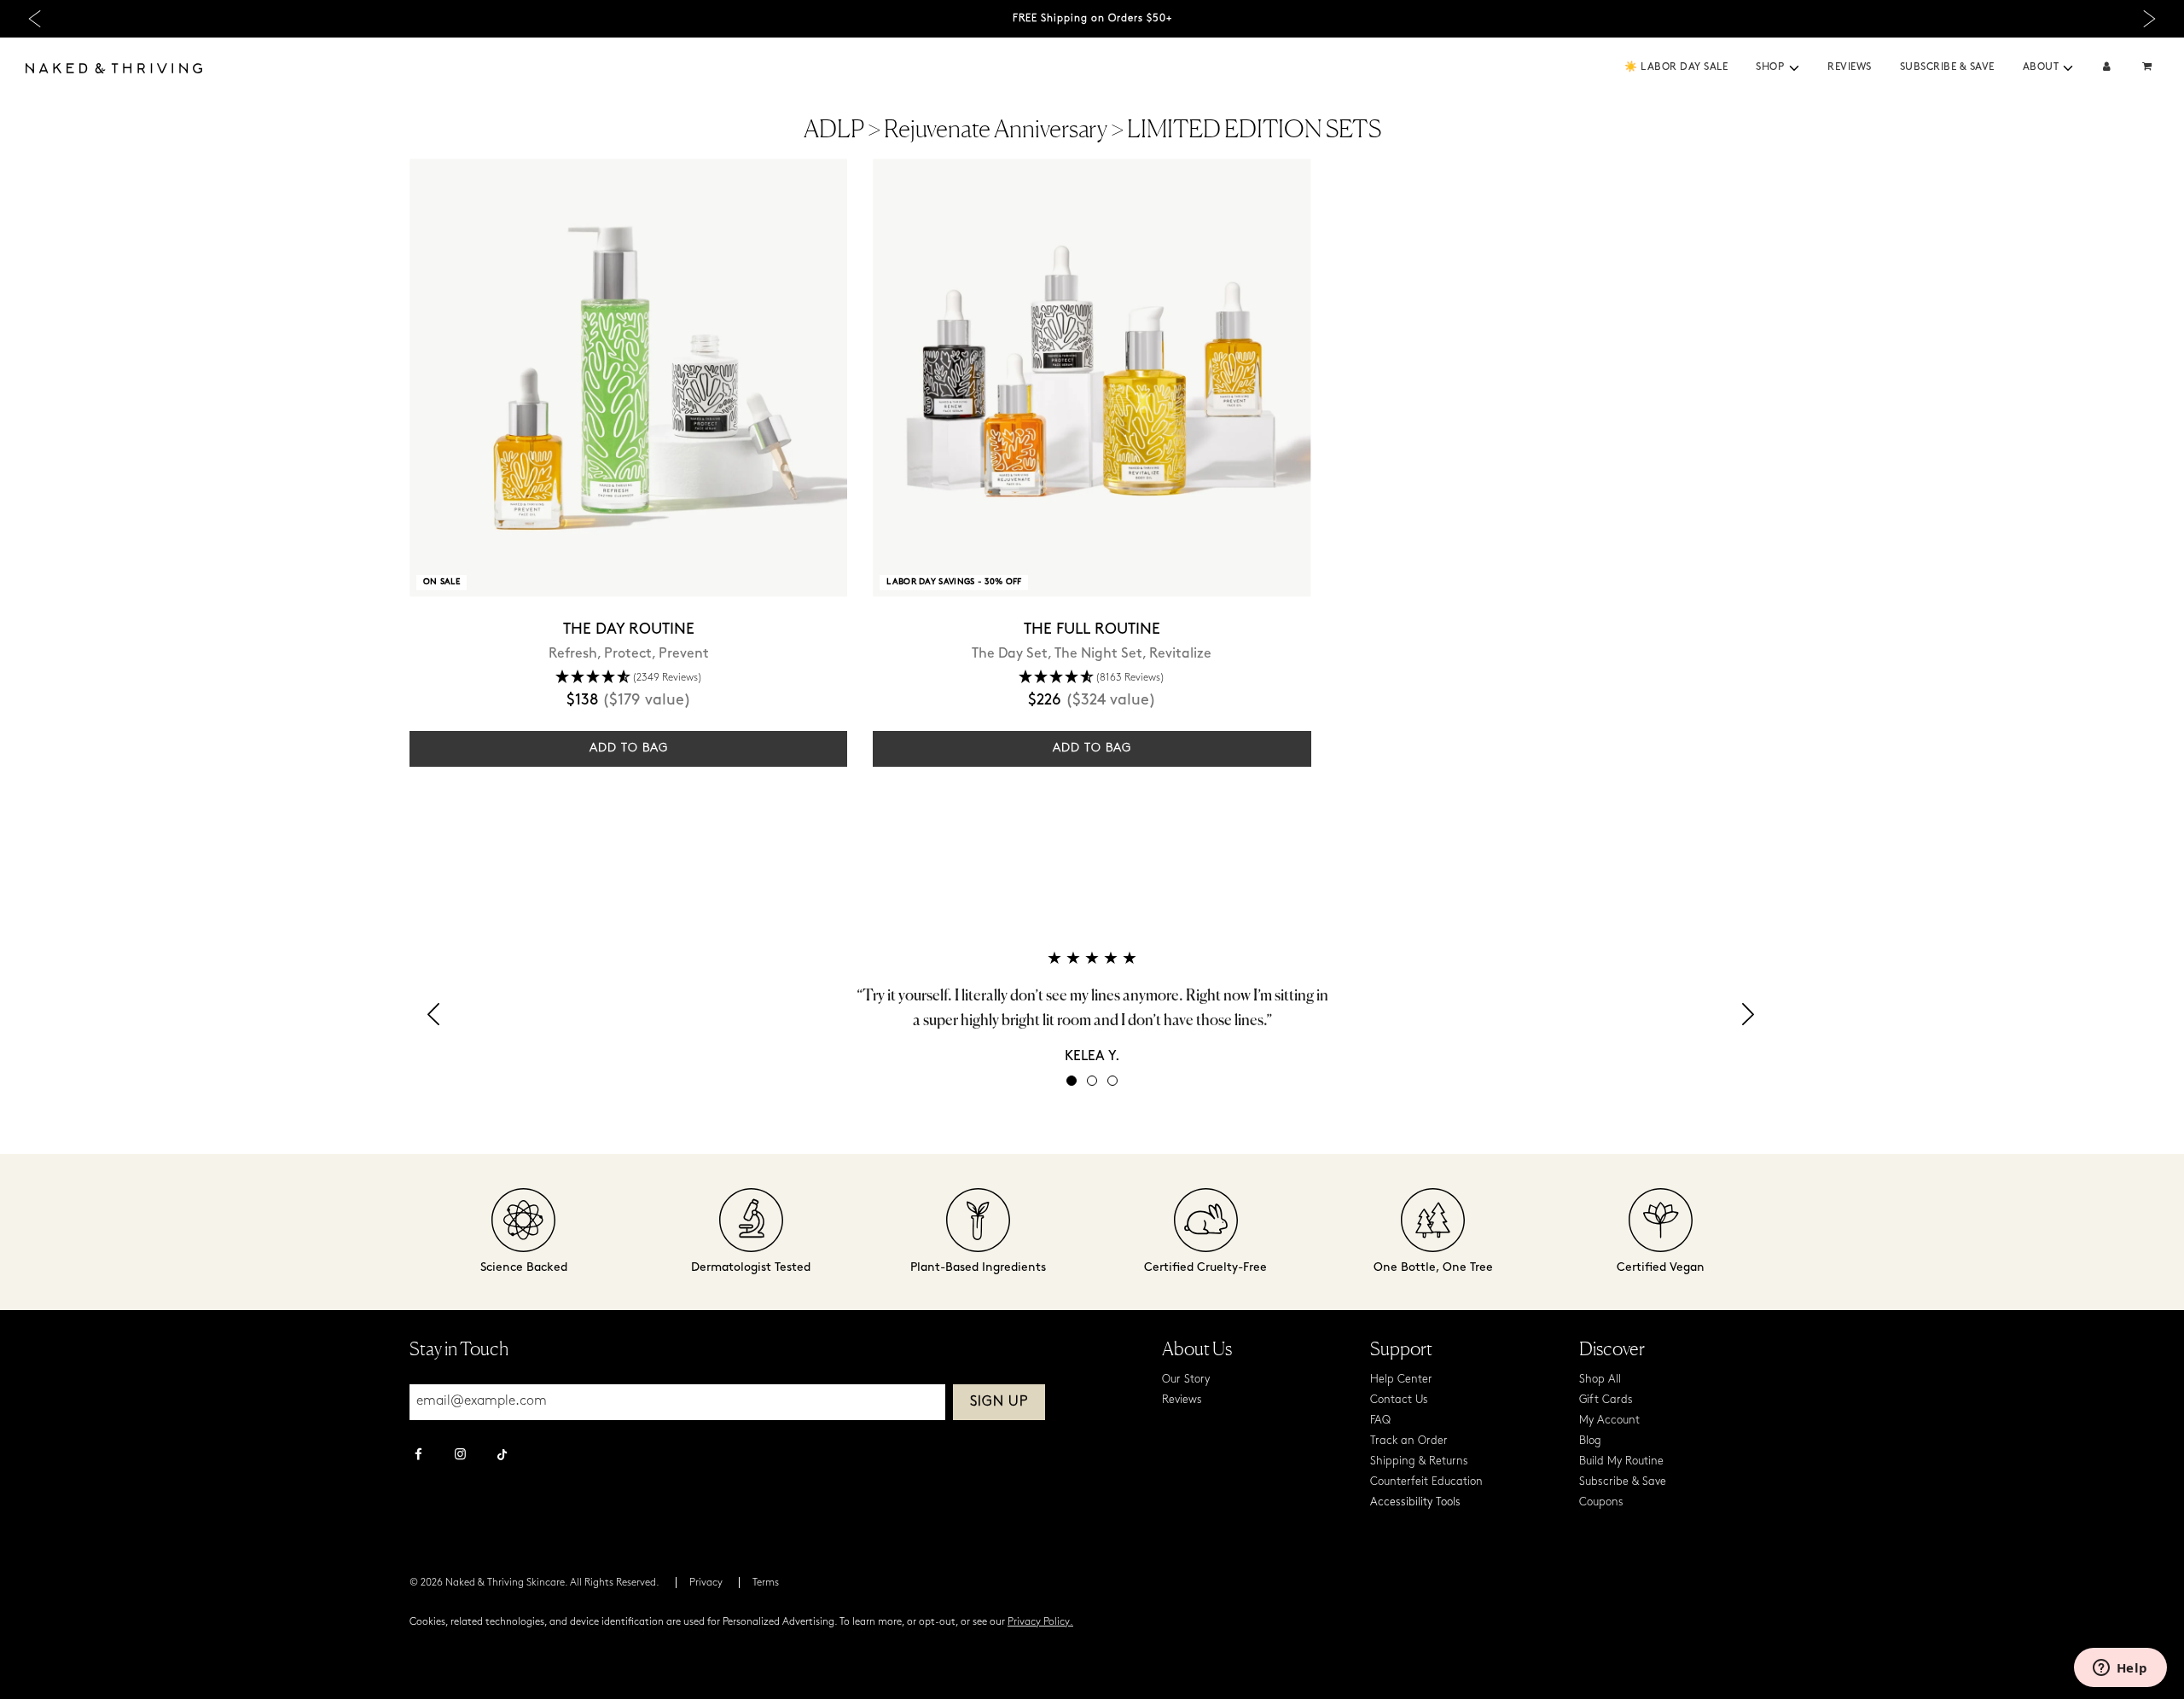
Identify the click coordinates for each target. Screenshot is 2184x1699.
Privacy (706, 1583)
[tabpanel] (1092, 1007)
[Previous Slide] (35, 19)
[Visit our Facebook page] (418, 1456)
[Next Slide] (2149, 19)
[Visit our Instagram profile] (460, 1456)
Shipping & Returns (1419, 1461)
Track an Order (1409, 1441)
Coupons (1601, 1502)
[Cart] (2149, 68)
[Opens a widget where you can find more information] (2120, 1669)
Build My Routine (1621, 1461)
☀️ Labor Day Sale (1676, 67)
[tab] (1072, 1081)
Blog (1590, 1441)
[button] (1794, 68)
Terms (766, 1583)
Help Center (1401, 1380)
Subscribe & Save (1947, 67)
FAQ (1380, 1421)
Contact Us (1399, 1400)
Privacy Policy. (1040, 1622)
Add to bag (629, 748)
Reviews (1850, 67)
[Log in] (2107, 68)
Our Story (1186, 1380)
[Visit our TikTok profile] (502, 1453)
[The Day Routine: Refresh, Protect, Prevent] (628, 377)
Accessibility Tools (1415, 1502)
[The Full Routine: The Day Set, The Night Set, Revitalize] (1092, 377)
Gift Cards (1606, 1400)
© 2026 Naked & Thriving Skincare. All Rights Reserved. (534, 1583)
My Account (1609, 1421)
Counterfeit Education (1426, 1482)
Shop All (1600, 1380)
